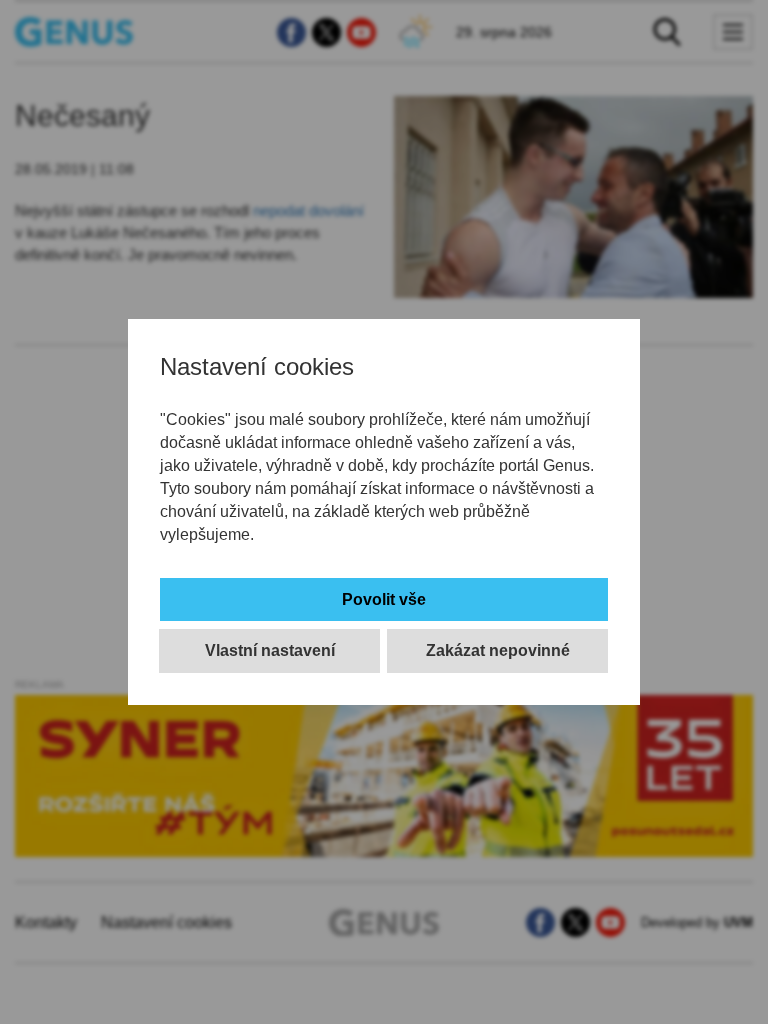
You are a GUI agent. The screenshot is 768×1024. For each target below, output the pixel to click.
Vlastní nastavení (270, 650)
